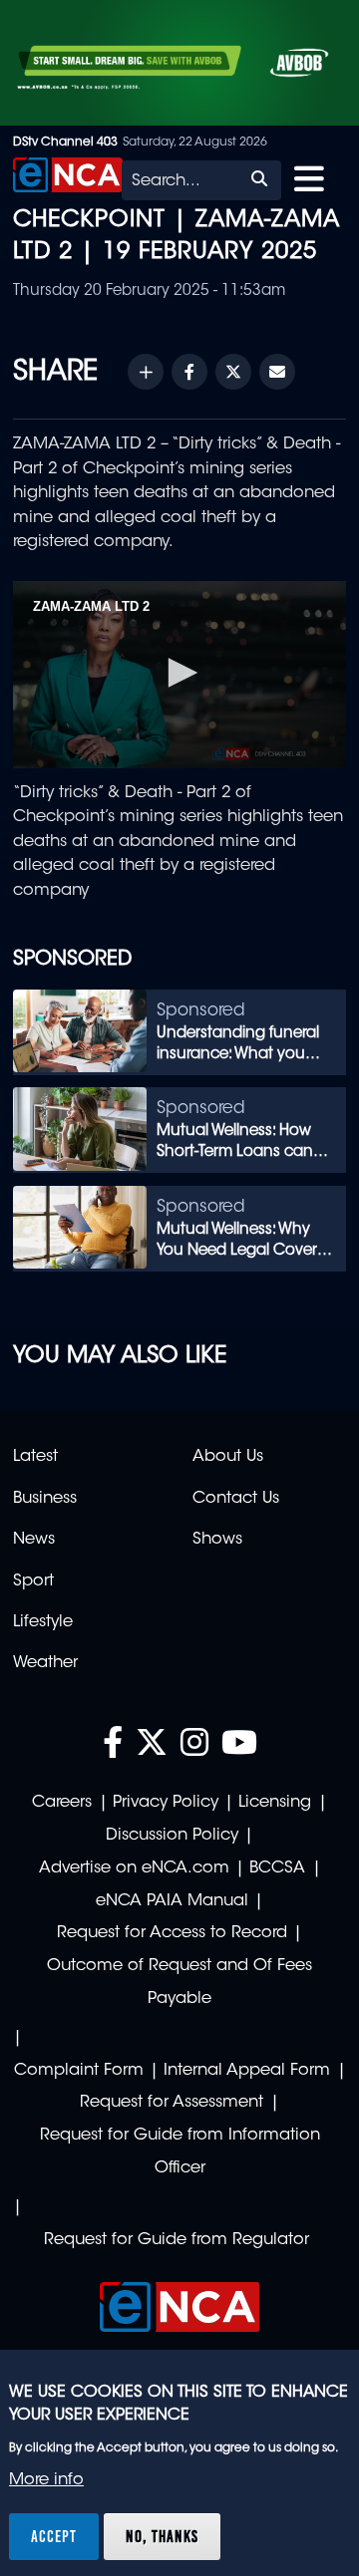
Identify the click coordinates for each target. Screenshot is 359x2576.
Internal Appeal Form (247, 2071)
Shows (217, 1540)
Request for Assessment (172, 2103)
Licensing (275, 1803)
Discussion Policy (172, 1836)
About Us (228, 1457)
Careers (62, 1803)
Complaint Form (79, 2071)
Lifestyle (43, 1622)
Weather (45, 1663)
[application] (179, 675)
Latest (35, 1457)
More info (46, 2480)
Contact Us (236, 1499)
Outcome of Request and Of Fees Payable (179, 1983)
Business (45, 1499)
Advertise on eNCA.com (134, 1868)
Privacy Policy (166, 1803)
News (34, 1540)
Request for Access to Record (172, 1933)
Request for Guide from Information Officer (180, 2152)
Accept (54, 2536)
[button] (179, 673)
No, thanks (162, 2536)
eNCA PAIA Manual (172, 1901)
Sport (33, 1581)
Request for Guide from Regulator (177, 2240)
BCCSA (277, 1868)
